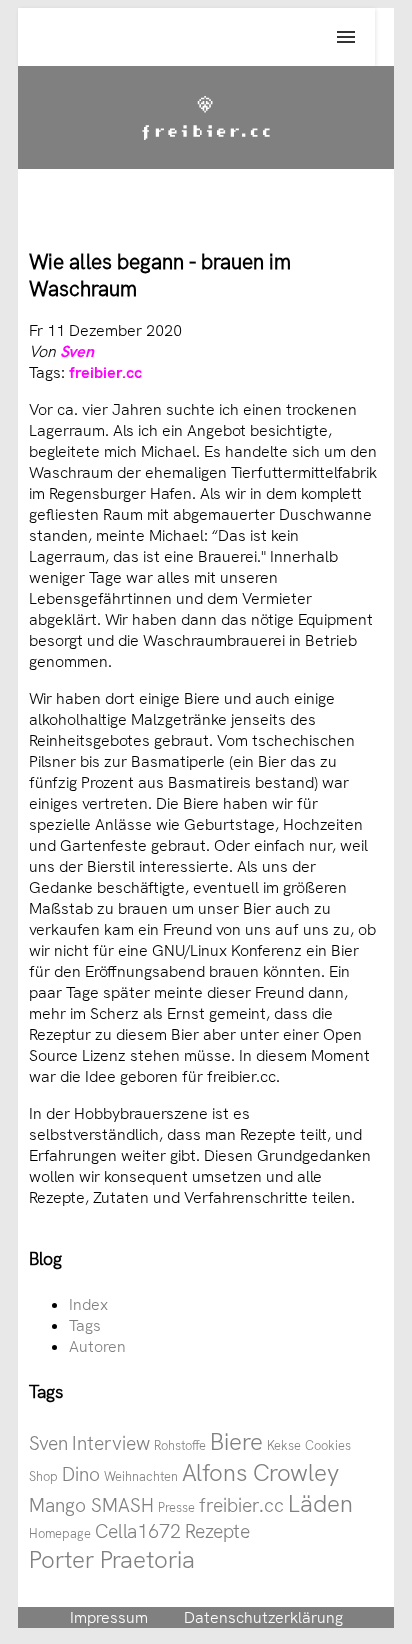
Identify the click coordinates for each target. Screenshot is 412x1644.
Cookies (328, 1445)
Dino (81, 1474)
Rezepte (217, 1531)
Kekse (284, 1445)
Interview (111, 1443)
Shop (43, 1476)
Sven (77, 351)
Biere (236, 1441)
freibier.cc (105, 372)
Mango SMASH (91, 1505)
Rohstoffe (180, 1445)
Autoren (97, 1346)
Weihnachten (141, 1476)
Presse (176, 1507)
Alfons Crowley (260, 1472)
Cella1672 (138, 1531)
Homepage (60, 1533)
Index (88, 1304)
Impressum (109, 1617)
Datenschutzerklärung (263, 1617)
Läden (320, 1503)
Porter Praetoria (112, 1559)
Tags (85, 1325)
